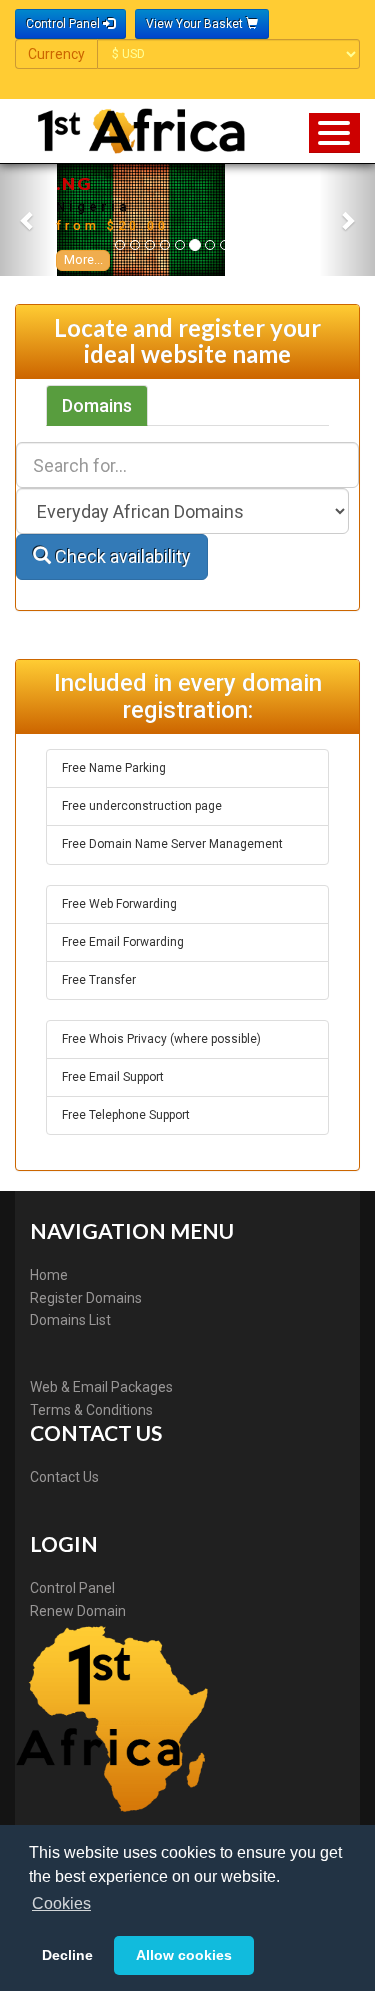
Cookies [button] (61, 1903)
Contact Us (64, 1477)
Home (49, 1275)
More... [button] (83, 259)
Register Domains (86, 1298)
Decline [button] (67, 1955)
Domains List (70, 1320)
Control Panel (72, 1588)
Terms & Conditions (91, 1410)
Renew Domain (78, 1611)
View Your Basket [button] (196, 24)
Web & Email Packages (101, 1387)
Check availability (121, 556)
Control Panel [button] (64, 24)
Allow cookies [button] (184, 1955)
